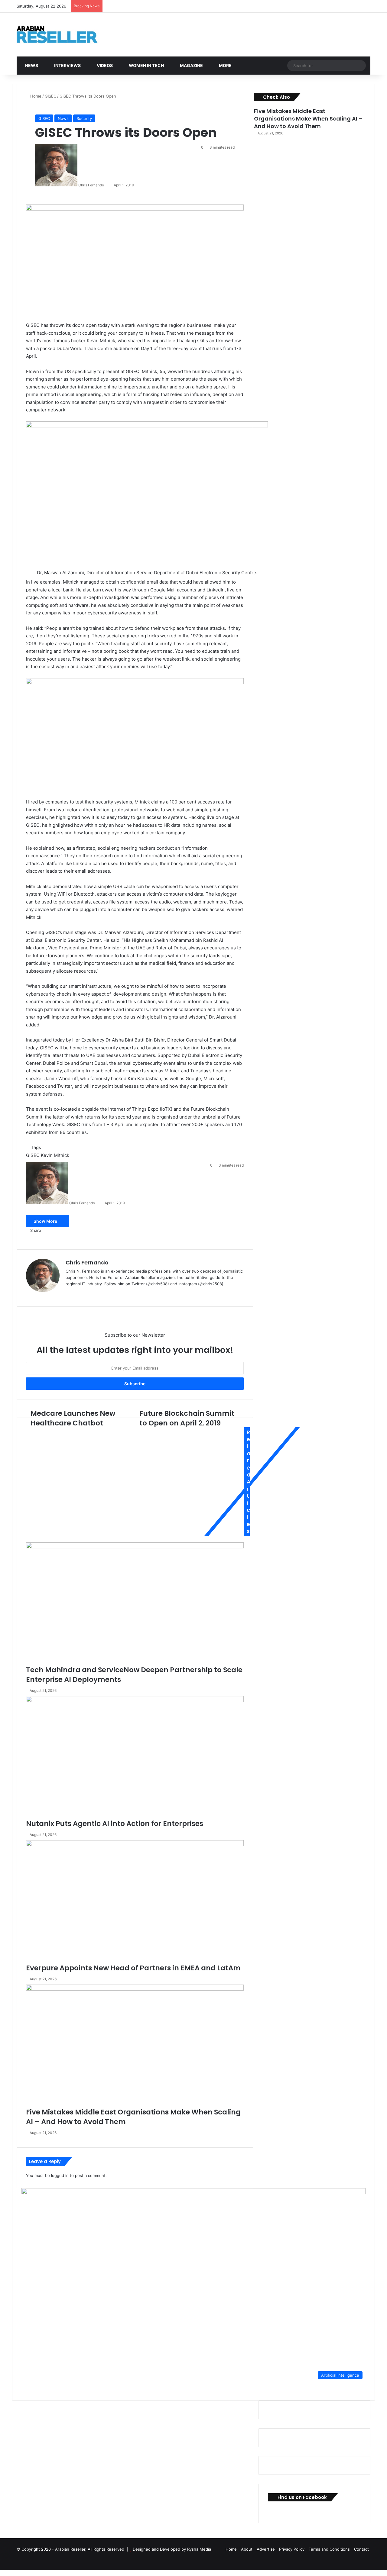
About (247, 2549)
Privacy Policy (292, 2549)
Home (35, 96)
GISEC (50, 96)
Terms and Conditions (329, 2549)
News (31, 65)
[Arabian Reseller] (62, 35)
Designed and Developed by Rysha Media (172, 2549)
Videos (104, 65)
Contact (361, 2549)
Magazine (191, 65)
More (225, 65)
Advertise (266, 2549)
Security (84, 118)
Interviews (67, 65)
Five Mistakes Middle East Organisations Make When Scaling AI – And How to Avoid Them (308, 119)
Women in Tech (146, 65)
